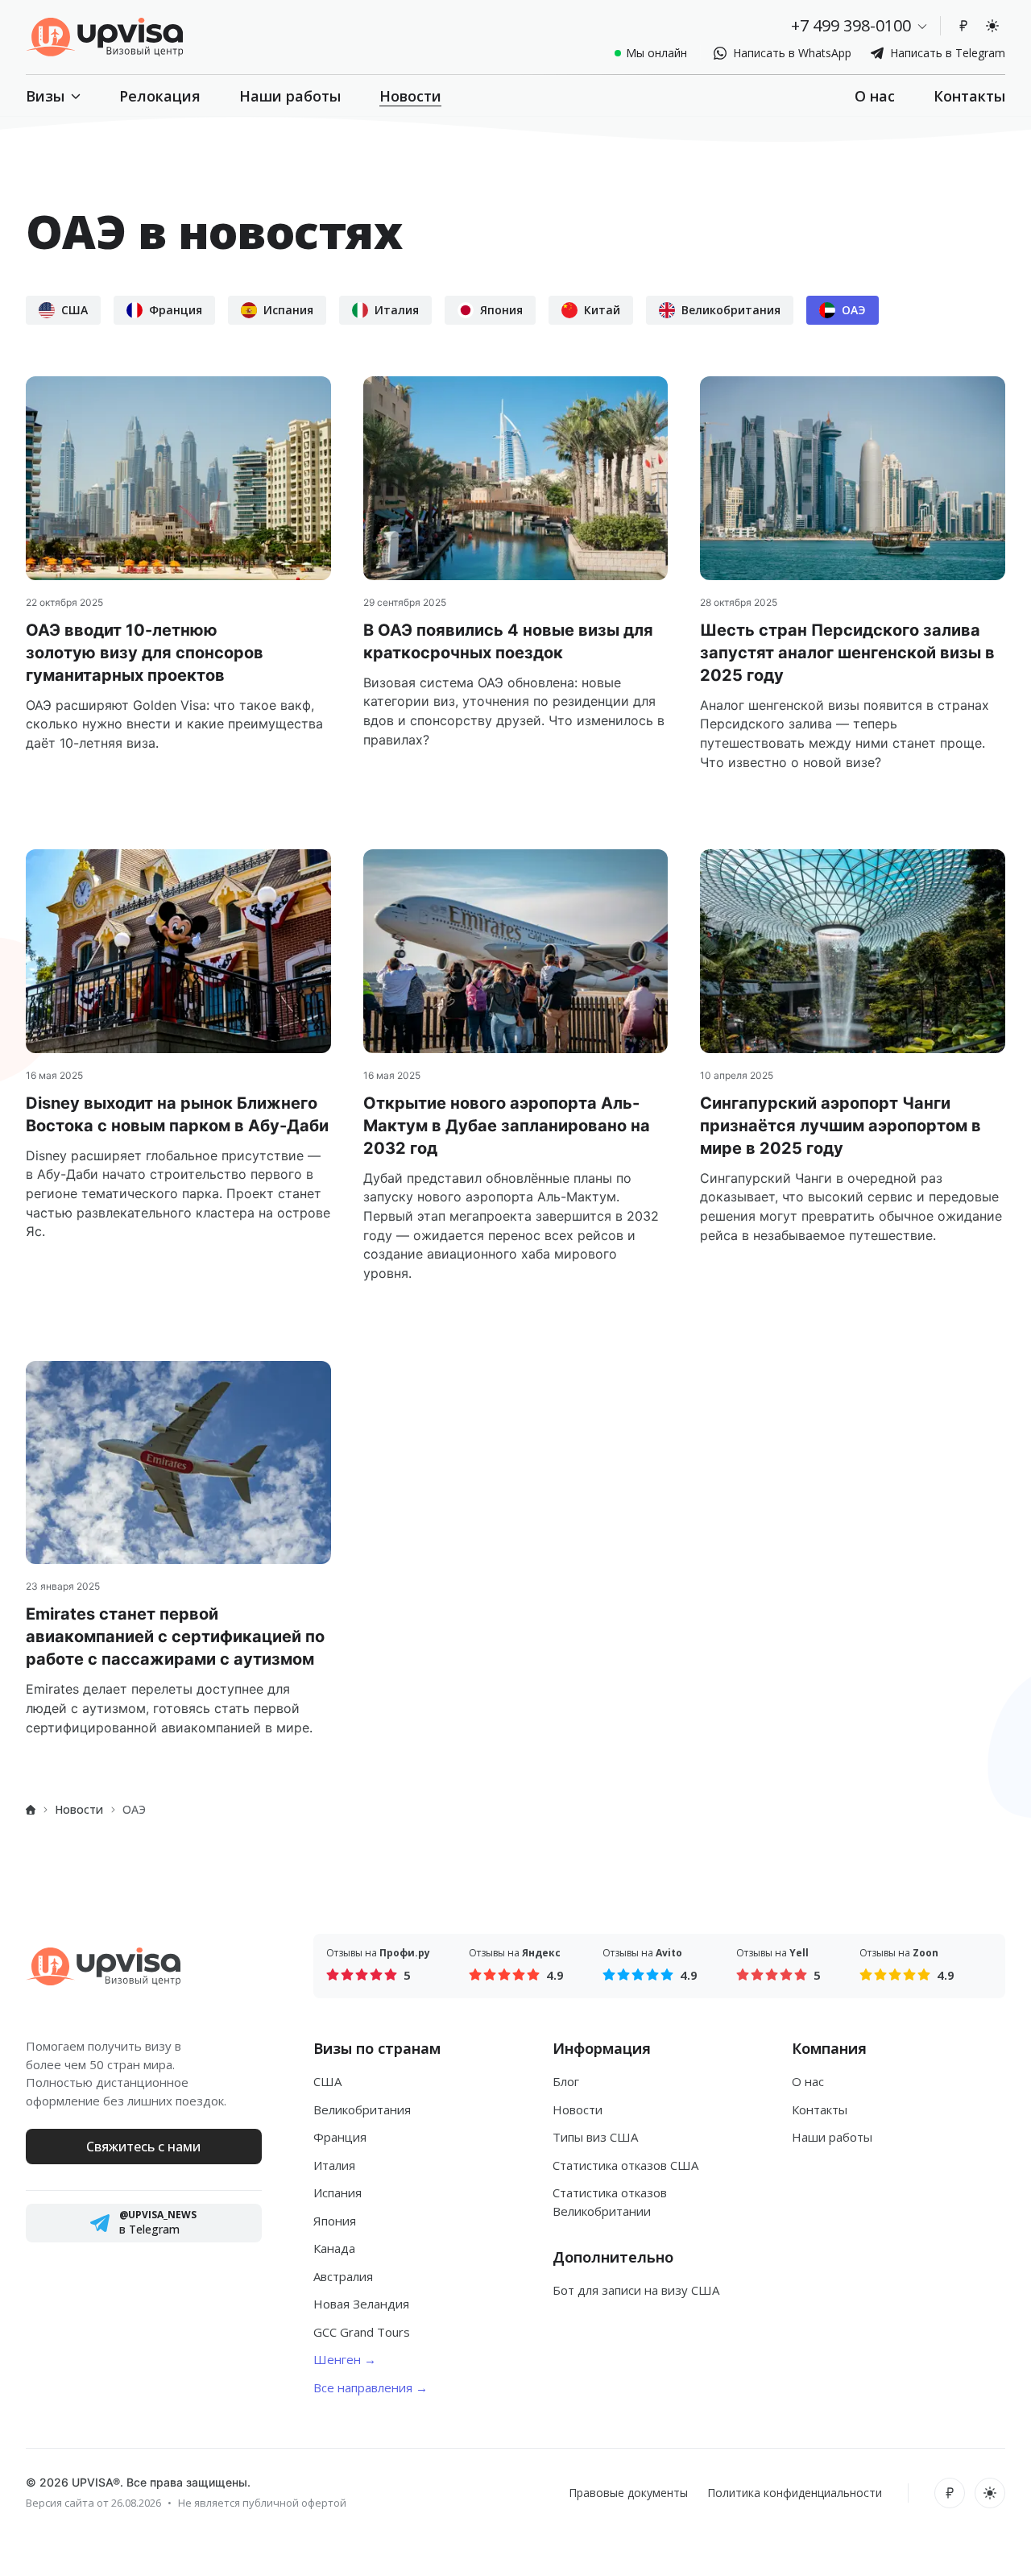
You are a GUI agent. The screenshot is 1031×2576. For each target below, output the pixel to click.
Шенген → (345, 2359)
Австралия (343, 2276)
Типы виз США (595, 2137)
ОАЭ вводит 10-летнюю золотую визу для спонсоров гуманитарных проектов (145, 653)
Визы (45, 96)
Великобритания (362, 2109)
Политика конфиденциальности (795, 2493)
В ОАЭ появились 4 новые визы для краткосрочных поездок (508, 641)
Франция (340, 2137)
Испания (337, 2192)
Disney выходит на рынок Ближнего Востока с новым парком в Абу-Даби (177, 1114)
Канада (334, 2248)
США (327, 2081)
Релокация (160, 96)
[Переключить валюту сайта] (963, 26)
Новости (410, 96)
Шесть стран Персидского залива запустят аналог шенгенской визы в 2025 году (847, 653)
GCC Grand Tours (362, 2332)
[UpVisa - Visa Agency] (104, 37)
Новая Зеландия (361, 2304)
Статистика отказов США (625, 2165)
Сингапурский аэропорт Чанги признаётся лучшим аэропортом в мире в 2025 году (841, 1126)
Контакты (969, 96)
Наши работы (290, 96)
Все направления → (371, 2387)
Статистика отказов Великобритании (610, 2202)
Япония (335, 2221)
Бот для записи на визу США (636, 2290)
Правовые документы (628, 2493)
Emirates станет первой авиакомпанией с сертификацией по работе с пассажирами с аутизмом (175, 1636)
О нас (875, 96)
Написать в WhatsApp (792, 53)
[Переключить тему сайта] (992, 26)
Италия (334, 2165)
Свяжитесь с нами (143, 2147)
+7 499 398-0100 (851, 25)
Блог (566, 2081)
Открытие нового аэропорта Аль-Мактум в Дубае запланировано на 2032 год (507, 1126)
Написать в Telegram (948, 53)
